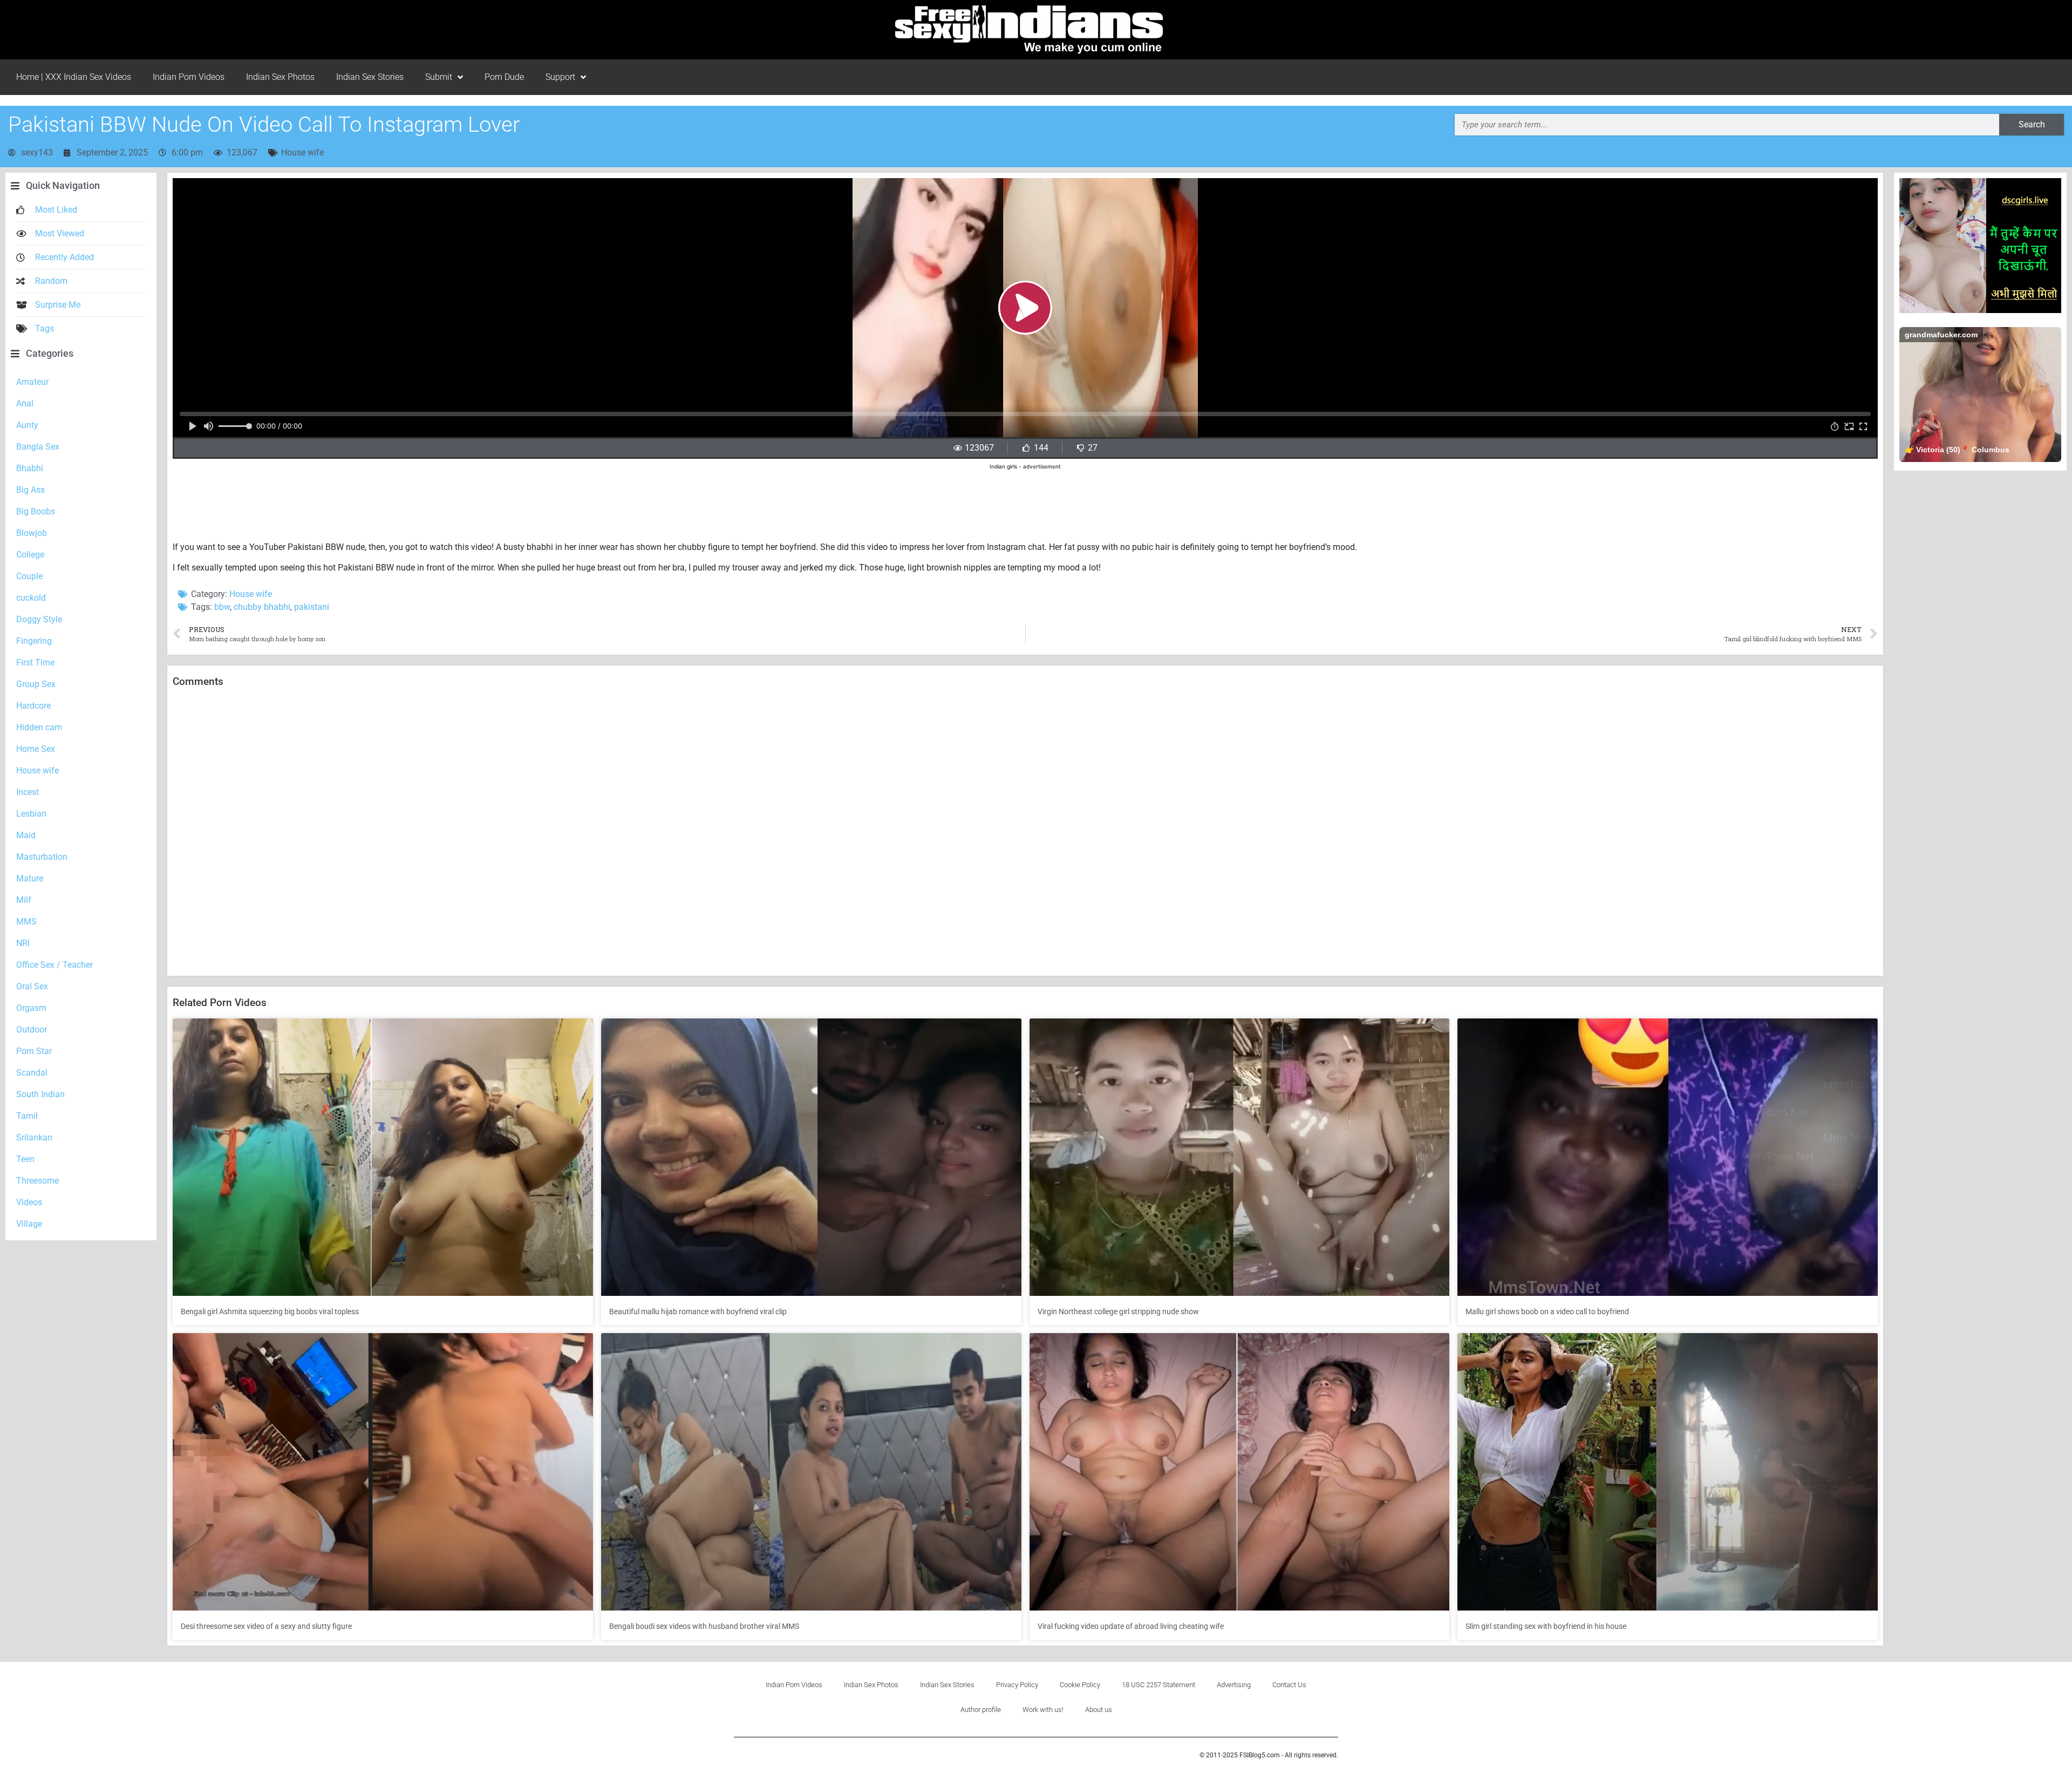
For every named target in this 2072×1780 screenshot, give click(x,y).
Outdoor (32, 1030)
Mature (30, 878)
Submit (439, 77)
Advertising (1234, 1685)
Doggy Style (39, 619)
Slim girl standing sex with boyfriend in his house (1546, 1626)
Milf (24, 900)
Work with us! (1043, 1710)
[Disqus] (1025, 832)
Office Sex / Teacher (54, 965)
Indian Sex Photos (280, 77)
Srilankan (34, 1137)
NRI (23, 943)
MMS (26, 922)
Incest (28, 792)
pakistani (312, 607)
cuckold (31, 598)
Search (2032, 124)
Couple (29, 576)
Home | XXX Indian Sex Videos (74, 77)
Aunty (27, 425)
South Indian (40, 1094)
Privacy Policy (1017, 1685)
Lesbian (31, 814)
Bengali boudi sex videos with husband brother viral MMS (704, 1626)
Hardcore (33, 706)
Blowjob (32, 533)
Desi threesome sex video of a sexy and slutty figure (266, 1626)
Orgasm (31, 1008)
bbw (222, 607)
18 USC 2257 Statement (1158, 1685)
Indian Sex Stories (370, 77)
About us (1099, 1710)
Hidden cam (39, 727)
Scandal (32, 1073)
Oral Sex (32, 986)
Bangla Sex (38, 447)
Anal (25, 403)
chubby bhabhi (262, 607)
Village (29, 1224)
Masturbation (42, 857)
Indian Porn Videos (189, 77)
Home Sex (36, 749)
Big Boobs (36, 511)
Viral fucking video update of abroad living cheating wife (1131, 1626)
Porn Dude (504, 77)
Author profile (981, 1710)
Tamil (27, 1116)
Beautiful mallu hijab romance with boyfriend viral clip (698, 1312)
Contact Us (1289, 1685)
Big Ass (30, 490)
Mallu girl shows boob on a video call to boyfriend (1547, 1312)
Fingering (34, 641)
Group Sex (36, 684)
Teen (25, 1159)
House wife (302, 152)
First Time (35, 663)
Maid (26, 835)
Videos (29, 1202)
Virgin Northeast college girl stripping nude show (1118, 1312)
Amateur (32, 382)
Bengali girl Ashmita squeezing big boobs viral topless (270, 1312)
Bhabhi (30, 468)
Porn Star (34, 1051)
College (30, 555)
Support (560, 77)
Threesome (38, 1181)
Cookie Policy (1080, 1685)
